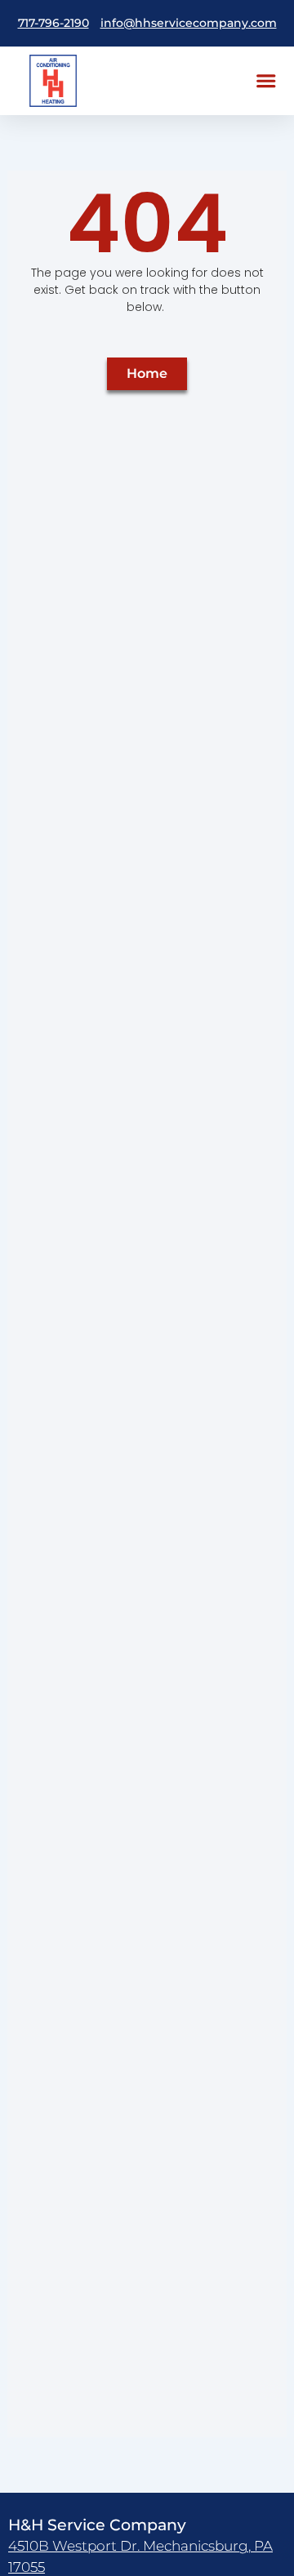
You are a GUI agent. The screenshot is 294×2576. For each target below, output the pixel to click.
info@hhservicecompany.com (189, 23)
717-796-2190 (53, 23)
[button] (266, 80)
